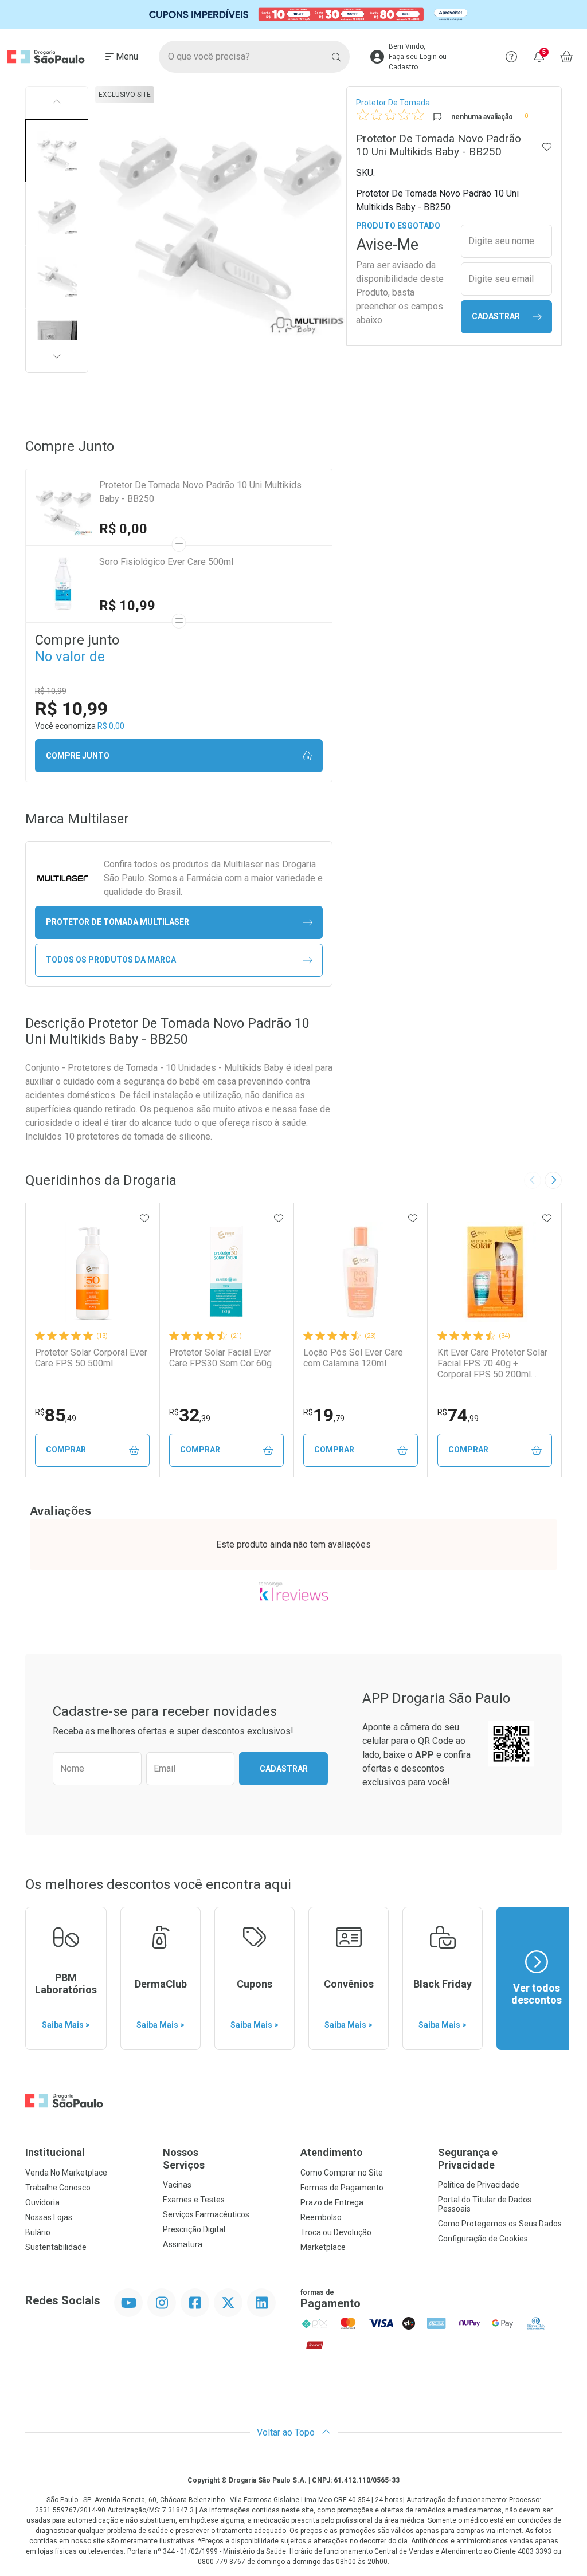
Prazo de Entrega (332, 2202)
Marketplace (323, 2247)
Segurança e (468, 2159)
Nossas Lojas (49, 2217)
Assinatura (183, 2244)
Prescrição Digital (194, 2229)
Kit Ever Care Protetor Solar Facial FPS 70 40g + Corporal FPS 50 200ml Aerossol (492, 1364)
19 (324, 1415)
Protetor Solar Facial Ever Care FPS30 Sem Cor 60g (220, 1358)
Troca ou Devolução (336, 2232)
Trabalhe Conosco (58, 2188)
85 (56, 1415)
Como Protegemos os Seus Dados (500, 2224)
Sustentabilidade (56, 2247)
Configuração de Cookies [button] (483, 2239)
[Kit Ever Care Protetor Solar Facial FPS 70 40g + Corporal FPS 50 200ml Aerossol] (495, 1272)
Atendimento (332, 2152)
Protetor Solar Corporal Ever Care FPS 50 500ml (91, 1358)
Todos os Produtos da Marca (111, 960)
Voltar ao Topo (287, 2432)
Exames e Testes (194, 2200)
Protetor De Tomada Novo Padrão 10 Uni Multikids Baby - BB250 (200, 492)
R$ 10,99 (127, 606)
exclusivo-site (125, 95)
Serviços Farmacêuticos (206, 2214)
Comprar (66, 1450)
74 (458, 1415)
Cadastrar (496, 316)
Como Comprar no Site (342, 2173)
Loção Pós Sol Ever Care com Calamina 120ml (353, 1358)
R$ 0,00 (123, 529)
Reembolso (321, 2217)
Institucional (55, 2152)
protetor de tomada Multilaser (118, 922)
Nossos (184, 2159)
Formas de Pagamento (342, 2188)
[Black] (293, 15)
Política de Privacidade (479, 2185)
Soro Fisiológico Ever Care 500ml (166, 562)
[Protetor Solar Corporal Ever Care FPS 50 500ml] (92, 1272)
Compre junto (78, 756)
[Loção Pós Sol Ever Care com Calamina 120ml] (361, 1272)
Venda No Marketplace (66, 2173)
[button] (57, 151)
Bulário (38, 2232)
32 (190, 1415)
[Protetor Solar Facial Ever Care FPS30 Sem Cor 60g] (226, 1272)
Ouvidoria (42, 2202)
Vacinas (177, 2185)
